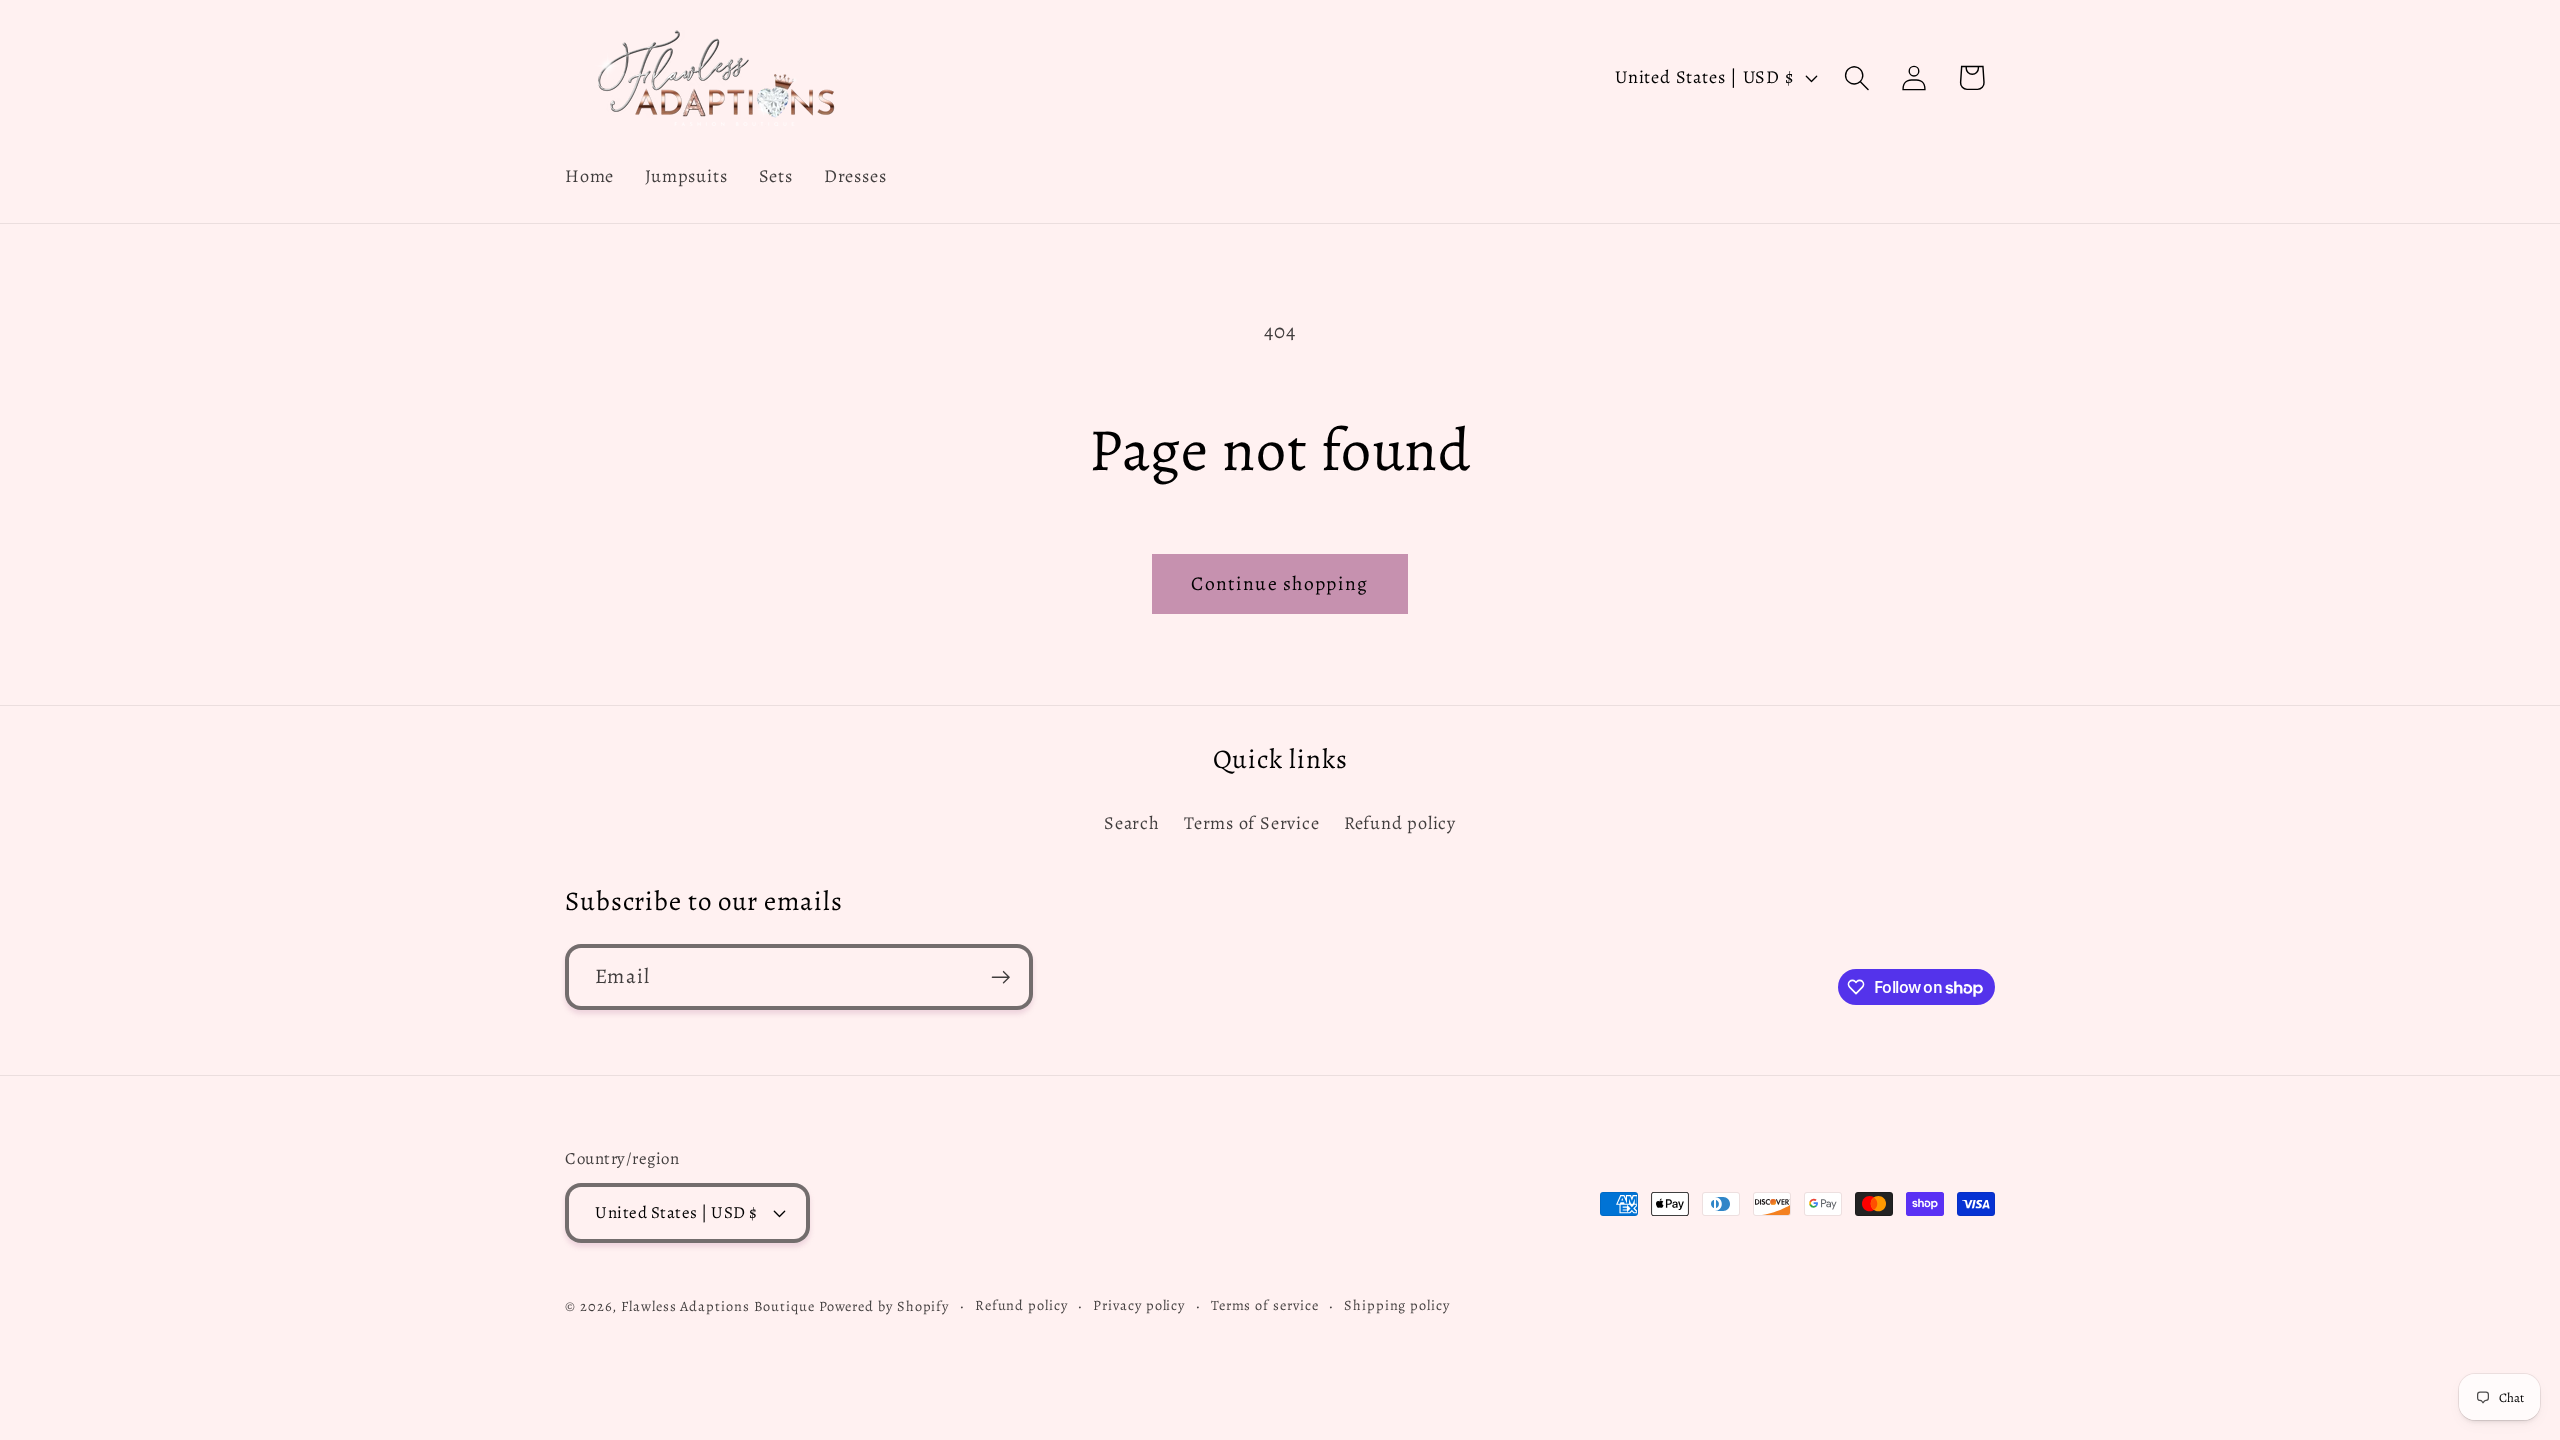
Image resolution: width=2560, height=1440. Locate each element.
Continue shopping (1279, 583)
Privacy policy (1139, 1305)
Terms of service (1265, 1305)
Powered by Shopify (884, 1306)
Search (1132, 823)
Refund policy (1400, 823)
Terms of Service (1251, 823)
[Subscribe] (1000, 977)
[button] (1857, 77)
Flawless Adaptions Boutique (719, 1306)
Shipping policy (1397, 1305)
